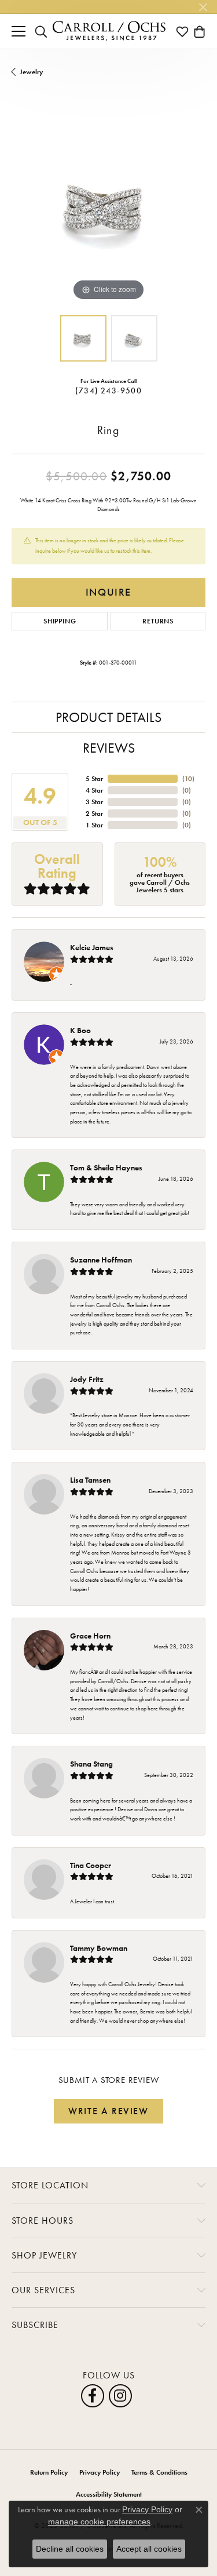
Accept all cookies (149, 2549)
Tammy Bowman (99, 1948)
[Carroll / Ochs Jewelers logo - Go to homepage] (109, 31)
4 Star (94, 790)
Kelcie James (92, 947)
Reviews (109, 748)
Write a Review (108, 2111)
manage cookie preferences (99, 2522)
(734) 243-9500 (108, 391)
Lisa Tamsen (90, 1480)
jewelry (31, 72)
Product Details (108, 717)
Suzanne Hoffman (101, 1260)
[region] (108, 207)
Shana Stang (91, 1764)
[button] (41, 31)
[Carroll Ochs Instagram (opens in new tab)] (120, 2396)
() (188, 779)
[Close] (203, 7)
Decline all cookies (70, 2549)
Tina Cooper (91, 1865)
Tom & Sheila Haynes (106, 1167)
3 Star (94, 802)
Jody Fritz (87, 1379)
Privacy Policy (100, 2472)
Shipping (60, 621)
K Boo (80, 1030)
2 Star (94, 813)
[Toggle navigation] (19, 31)
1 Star (94, 825)
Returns (158, 621)
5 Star (94, 779)
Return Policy (49, 2472)
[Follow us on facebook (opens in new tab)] (93, 2396)
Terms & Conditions (159, 2472)
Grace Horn (90, 1636)
